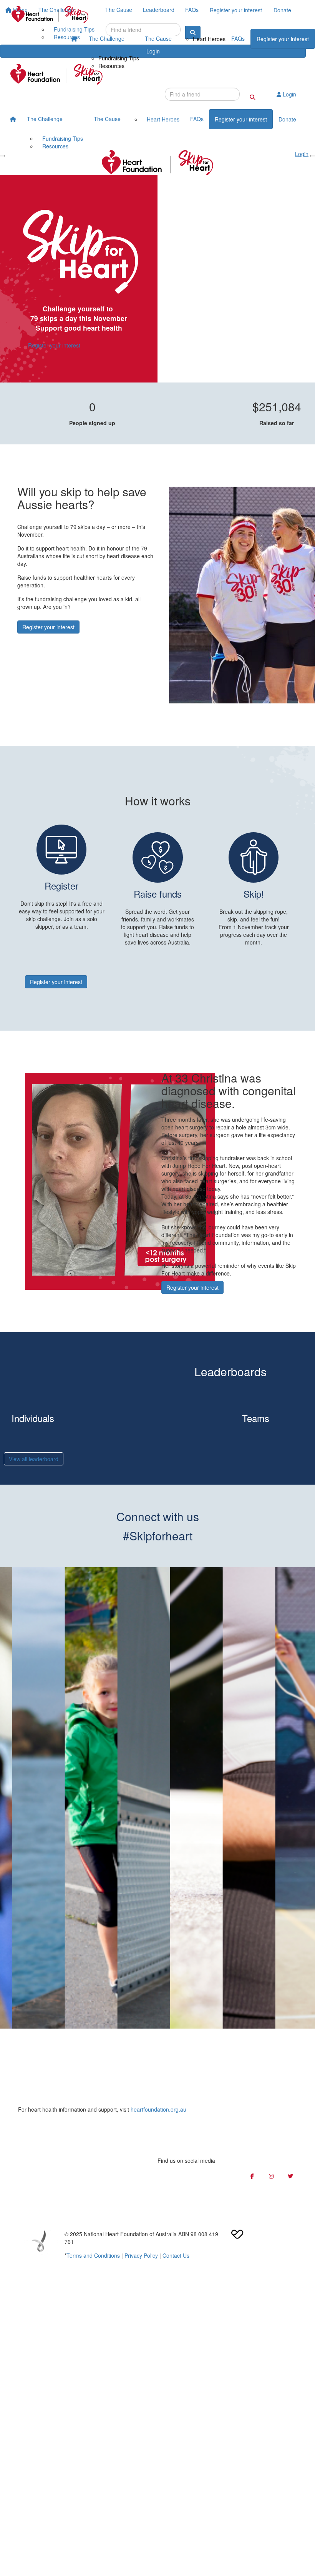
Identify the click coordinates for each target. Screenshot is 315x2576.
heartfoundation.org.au (158, 2109)
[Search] (252, 97)
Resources (111, 66)
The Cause (158, 38)
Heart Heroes (209, 39)
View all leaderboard (34, 1459)
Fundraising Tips (119, 58)
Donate (287, 119)
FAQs (238, 38)
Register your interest (283, 39)
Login (289, 94)
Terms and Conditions (93, 2255)
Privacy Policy (141, 2255)
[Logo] (50, 14)
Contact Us (176, 2255)
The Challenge (107, 38)
